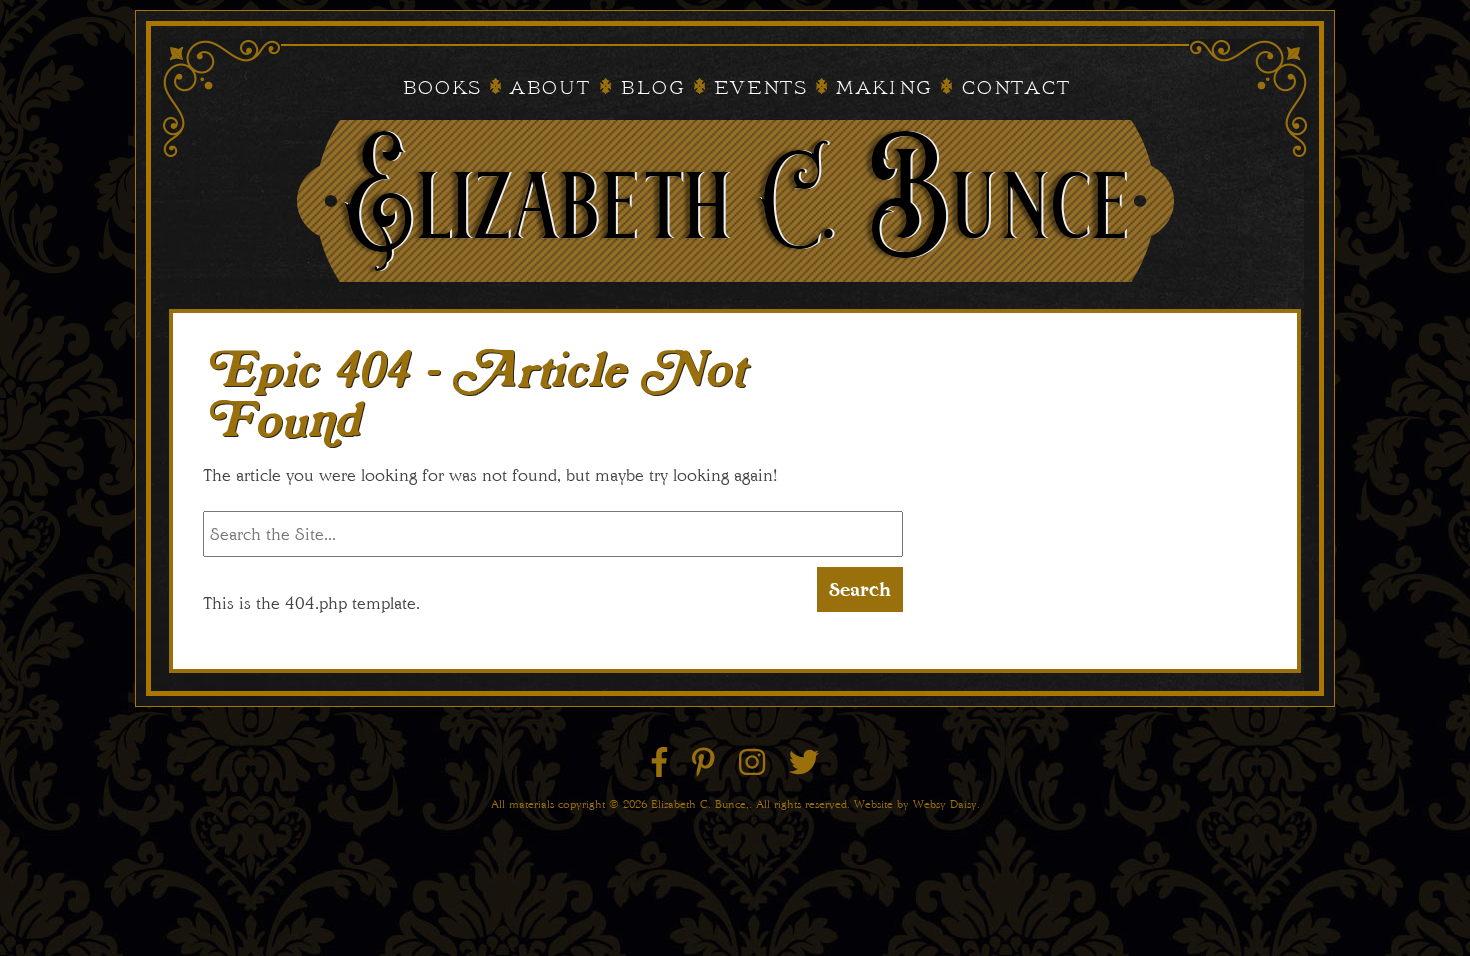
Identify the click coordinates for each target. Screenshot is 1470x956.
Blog (651, 89)
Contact (1015, 89)
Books (440, 89)
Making (883, 89)
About (549, 89)
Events (759, 89)
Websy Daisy (945, 803)
